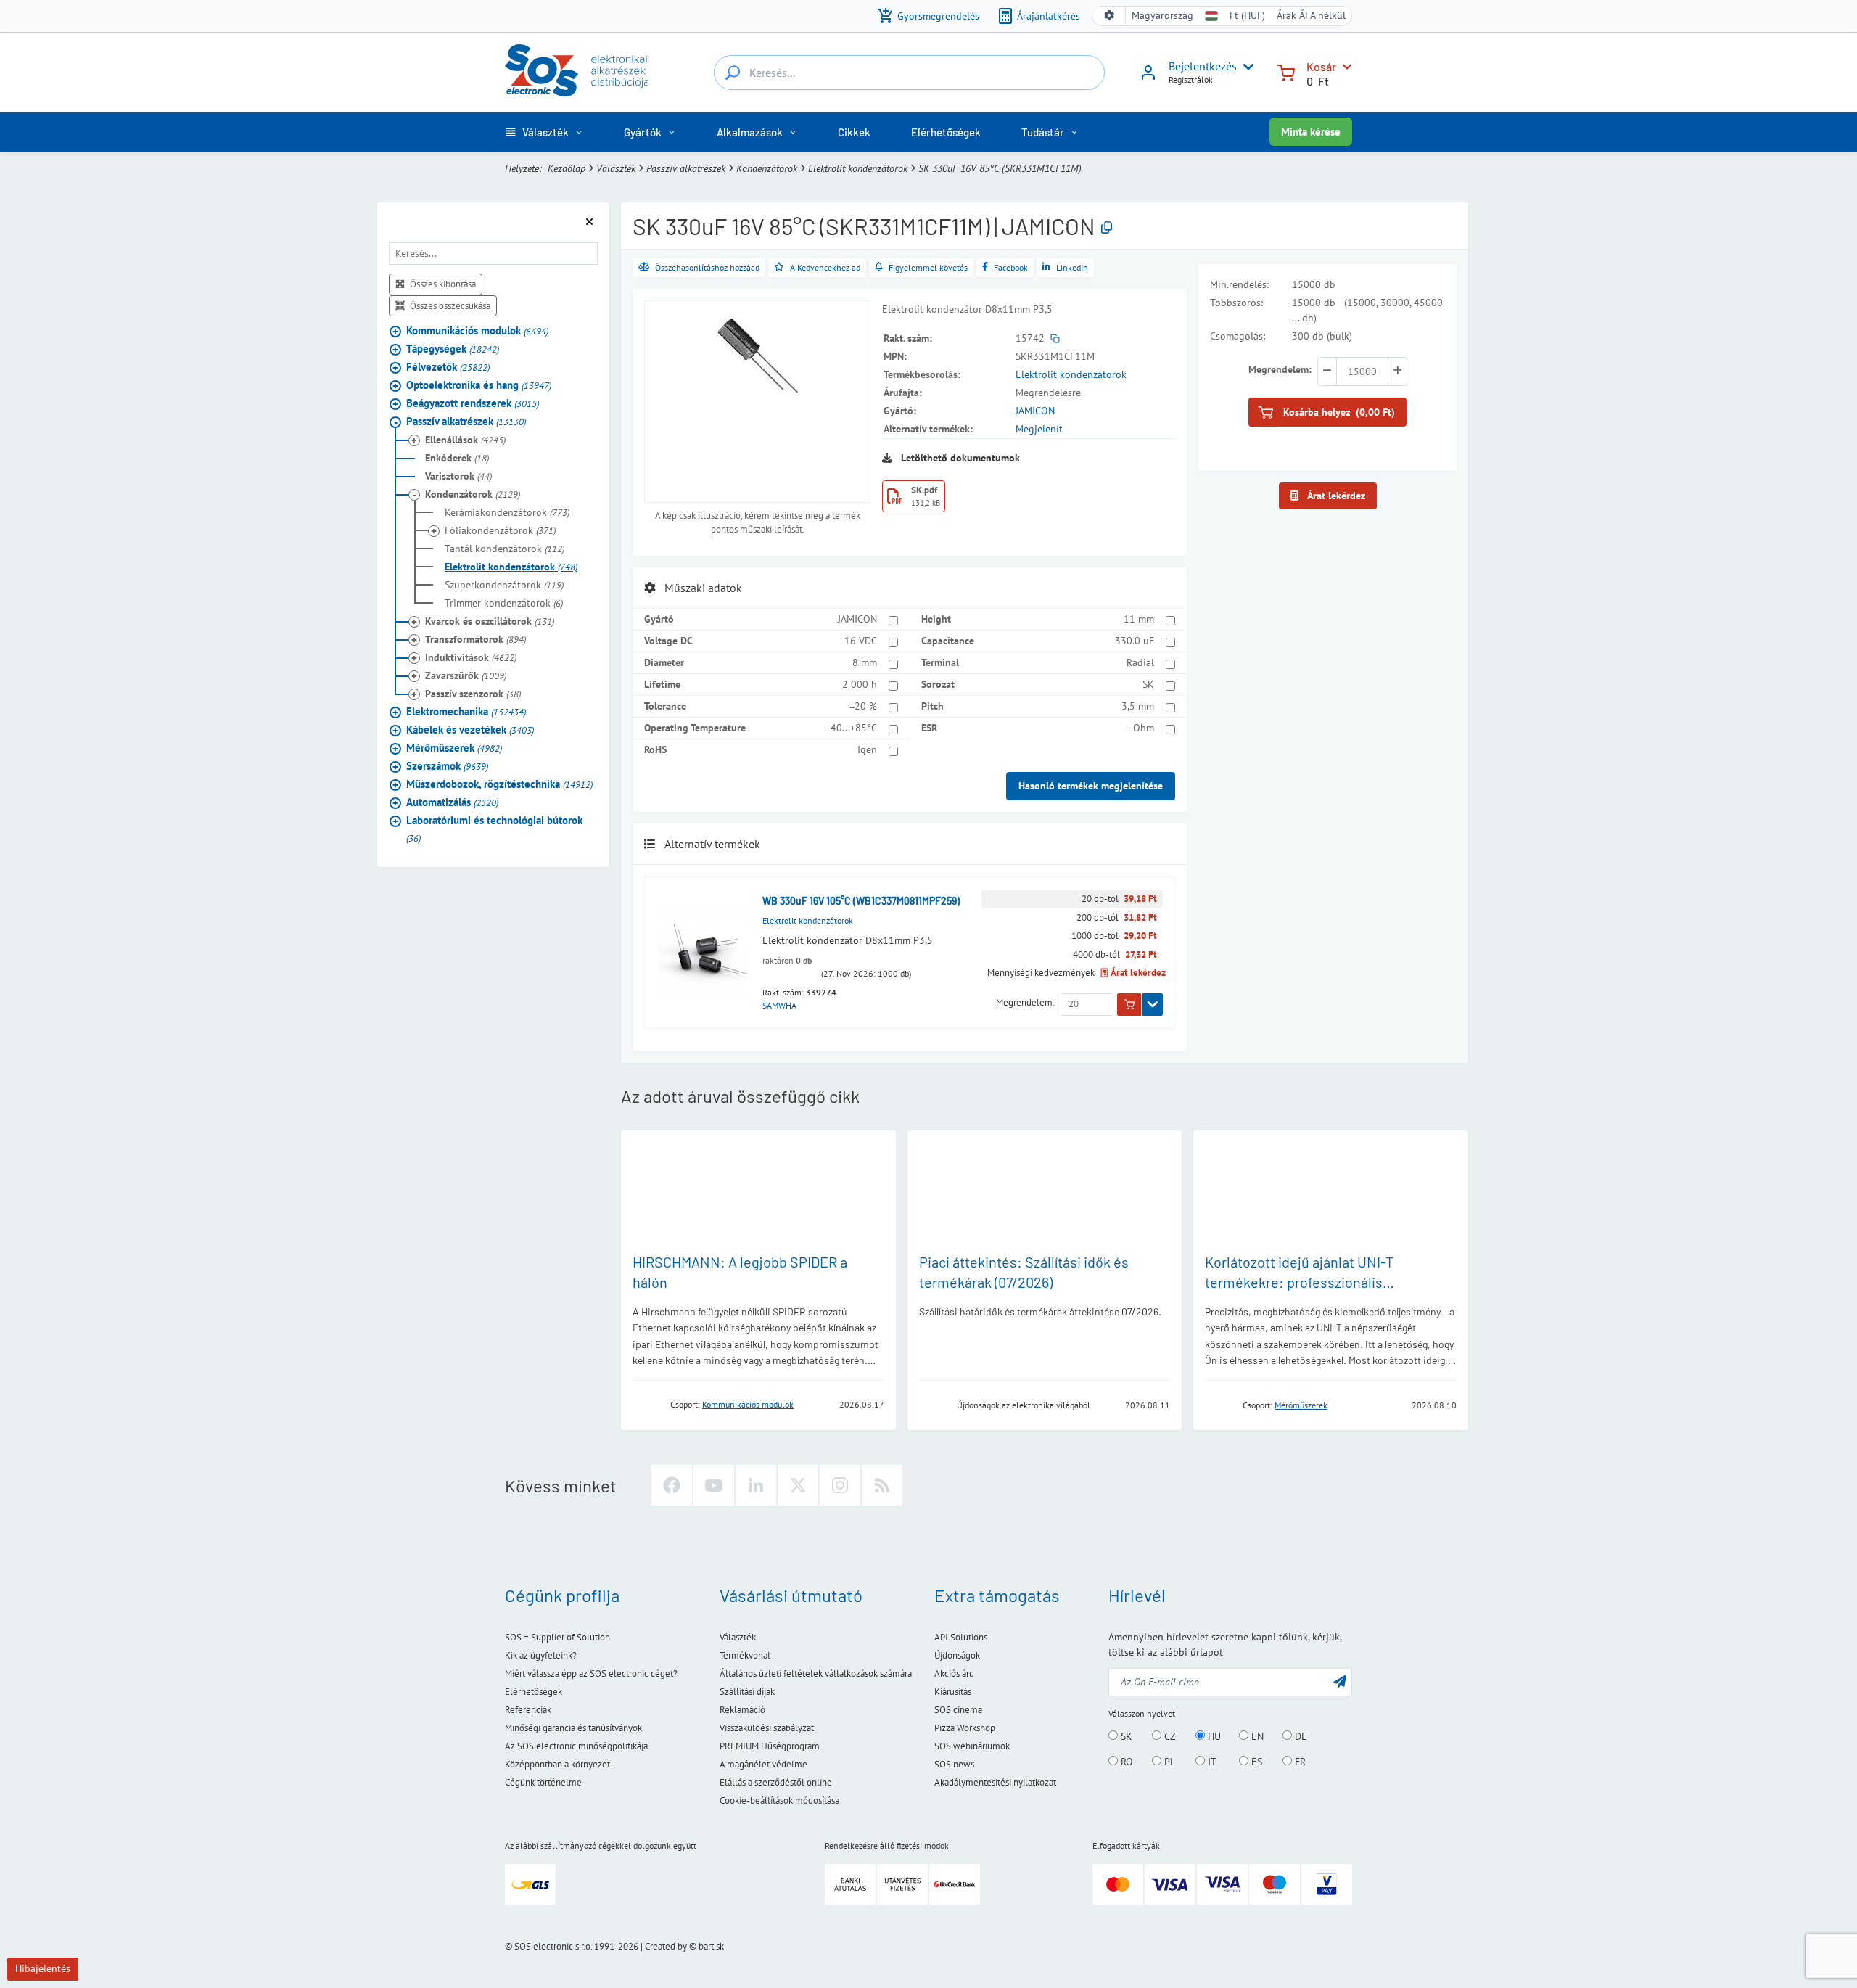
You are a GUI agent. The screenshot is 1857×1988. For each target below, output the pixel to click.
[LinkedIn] (756, 1485)
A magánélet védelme (763, 1764)
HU (1213, 1736)
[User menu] (1245, 67)
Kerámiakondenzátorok (507, 512)
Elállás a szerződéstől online (776, 1782)
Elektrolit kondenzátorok (858, 168)
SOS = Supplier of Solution (557, 1637)
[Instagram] (840, 1485)
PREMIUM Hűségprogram (770, 1746)
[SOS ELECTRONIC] (934, 1404)
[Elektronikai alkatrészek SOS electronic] (577, 70)
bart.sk (711, 1946)
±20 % (863, 706)
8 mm (865, 662)
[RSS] (882, 1485)
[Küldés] (1340, 1681)
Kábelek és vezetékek (470, 730)
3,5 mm (1138, 706)
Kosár (1321, 66)
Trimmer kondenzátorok (504, 603)
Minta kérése (1311, 132)
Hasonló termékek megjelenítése (1091, 786)
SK (1148, 684)
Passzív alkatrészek (686, 168)
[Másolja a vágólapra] (1107, 228)
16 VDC (861, 641)
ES (1255, 1762)
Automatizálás (452, 802)
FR (1299, 1762)
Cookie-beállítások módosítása (779, 1800)
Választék (616, 168)
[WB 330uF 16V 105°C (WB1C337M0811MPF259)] (704, 952)
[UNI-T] (1219, 1404)
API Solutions (961, 1637)
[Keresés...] (733, 73)
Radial (1140, 662)
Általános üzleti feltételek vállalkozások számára (816, 1673)
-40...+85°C (852, 728)
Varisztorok (458, 476)
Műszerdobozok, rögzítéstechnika (499, 784)
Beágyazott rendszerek (473, 403)
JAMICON (1035, 411)
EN (1256, 1736)
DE (1300, 1736)
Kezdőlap (567, 168)
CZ (1169, 1736)
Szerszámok (447, 766)
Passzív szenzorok (473, 694)
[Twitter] (798, 1485)
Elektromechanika (466, 711)
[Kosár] (1286, 71)
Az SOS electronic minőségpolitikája (576, 1746)
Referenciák (528, 1710)
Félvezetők (448, 367)
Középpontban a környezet (557, 1764)
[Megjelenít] (1153, 1005)
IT (1211, 1762)
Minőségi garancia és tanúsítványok (573, 1728)
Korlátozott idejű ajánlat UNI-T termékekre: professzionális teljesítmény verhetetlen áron (1299, 1282)
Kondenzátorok (767, 168)
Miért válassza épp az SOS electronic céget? (591, 1673)
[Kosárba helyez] (1129, 1005)
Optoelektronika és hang (479, 385)
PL (1168, 1762)
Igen (867, 749)
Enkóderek (457, 458)
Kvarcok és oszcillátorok (490, 621)
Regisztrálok (1191, 79)
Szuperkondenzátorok (504, 585)
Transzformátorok (475, 639)
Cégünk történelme (543, 1782)
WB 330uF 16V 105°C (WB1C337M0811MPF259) (861, 901)
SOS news (954, 1764)
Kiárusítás (953, 1692)
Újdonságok (957, 1655)
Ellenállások (465, 440)
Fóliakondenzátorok (500, 530)
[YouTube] (714, 1485)
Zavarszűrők (466, 675)
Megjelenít (1039, 429)
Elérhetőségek (534, 1692)
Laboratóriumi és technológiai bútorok (494, 829)
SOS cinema (958, 1710)
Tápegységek (453, 349)
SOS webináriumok (972, 1746)
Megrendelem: (1025, 1002)
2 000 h (860, 684)
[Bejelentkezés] (1148, 78)
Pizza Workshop (965, 1728)
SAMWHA (779, 1005)
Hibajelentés (43, 1968)
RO (1125, 1762)
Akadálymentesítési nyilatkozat (995, 1782)
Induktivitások (471, 657)
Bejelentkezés (1203, 66)
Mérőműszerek (454, 748)
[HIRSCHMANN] (647, 1404)
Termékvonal (745, 1655)
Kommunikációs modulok (477, 330)
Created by (666, 1946)
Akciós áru (954, 1673)
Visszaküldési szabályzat (767, 1728)
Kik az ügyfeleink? (541, 1655)
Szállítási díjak (747, 1692)
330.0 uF (1135, 641)
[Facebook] (672, 1485)
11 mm (1139, 619)
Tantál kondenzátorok (505, 549)
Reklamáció (742, 1710)
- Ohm (1141, 728)
